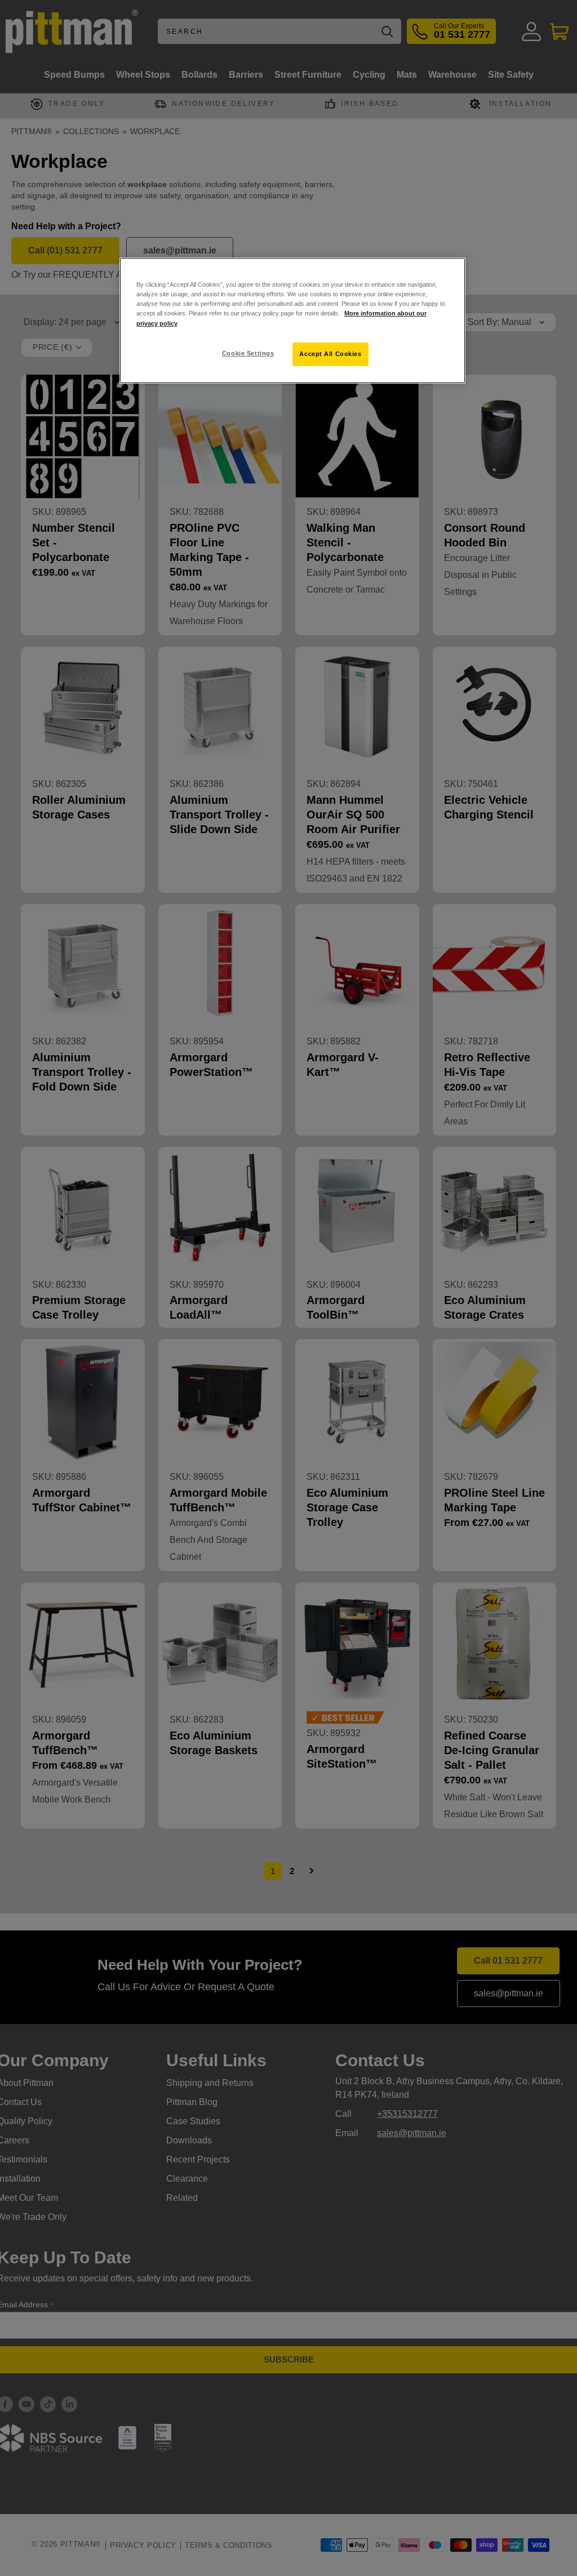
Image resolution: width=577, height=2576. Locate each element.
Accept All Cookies (330, 354)
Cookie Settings (248, 353)
